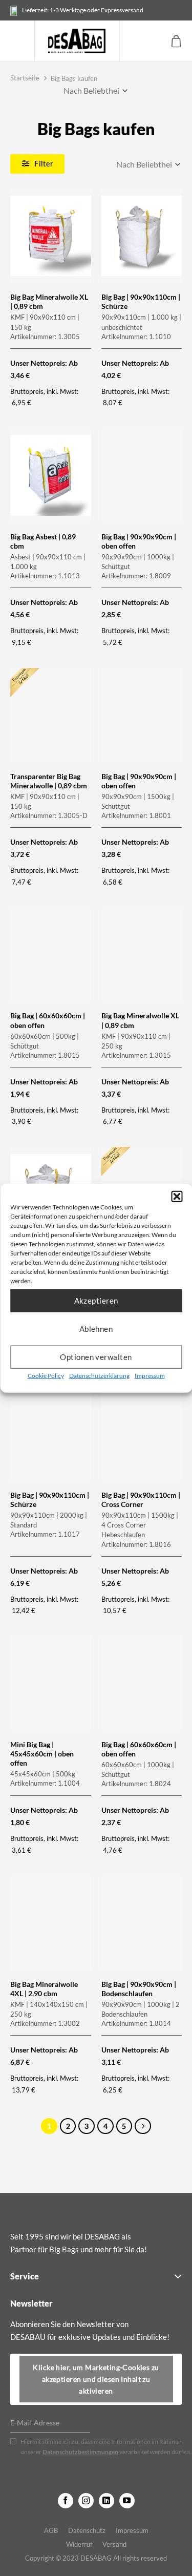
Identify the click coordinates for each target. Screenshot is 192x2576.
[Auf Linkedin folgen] (106, 2501)
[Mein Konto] (155, 41)
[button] (177, 1196)
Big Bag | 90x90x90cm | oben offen (139, 541)
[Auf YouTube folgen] (127, 2501)
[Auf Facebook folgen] (66, 2501)
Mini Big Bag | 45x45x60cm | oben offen (42, 1754)
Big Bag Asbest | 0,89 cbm (43, 541)
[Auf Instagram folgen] (86, 2501)
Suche (132, 41)
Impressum (150, 1375)
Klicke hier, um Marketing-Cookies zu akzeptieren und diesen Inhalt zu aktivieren (96, 2379)
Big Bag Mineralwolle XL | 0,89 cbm (49, 301)
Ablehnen (96, 1329)
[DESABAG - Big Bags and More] (77, 41)
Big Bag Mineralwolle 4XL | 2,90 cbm (44, 1989)
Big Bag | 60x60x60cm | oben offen (48, 1020)
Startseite (25, 78)
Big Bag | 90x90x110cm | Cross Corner (141, 1500)
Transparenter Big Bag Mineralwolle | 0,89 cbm (49, 781)
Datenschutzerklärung (99, 1375)
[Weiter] (143, 2126)
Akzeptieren (96, 1301)
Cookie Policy (46, 1375)
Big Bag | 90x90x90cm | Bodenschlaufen (139, 1989)
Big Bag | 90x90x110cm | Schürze (141, 301)
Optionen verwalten (96, 1357)
